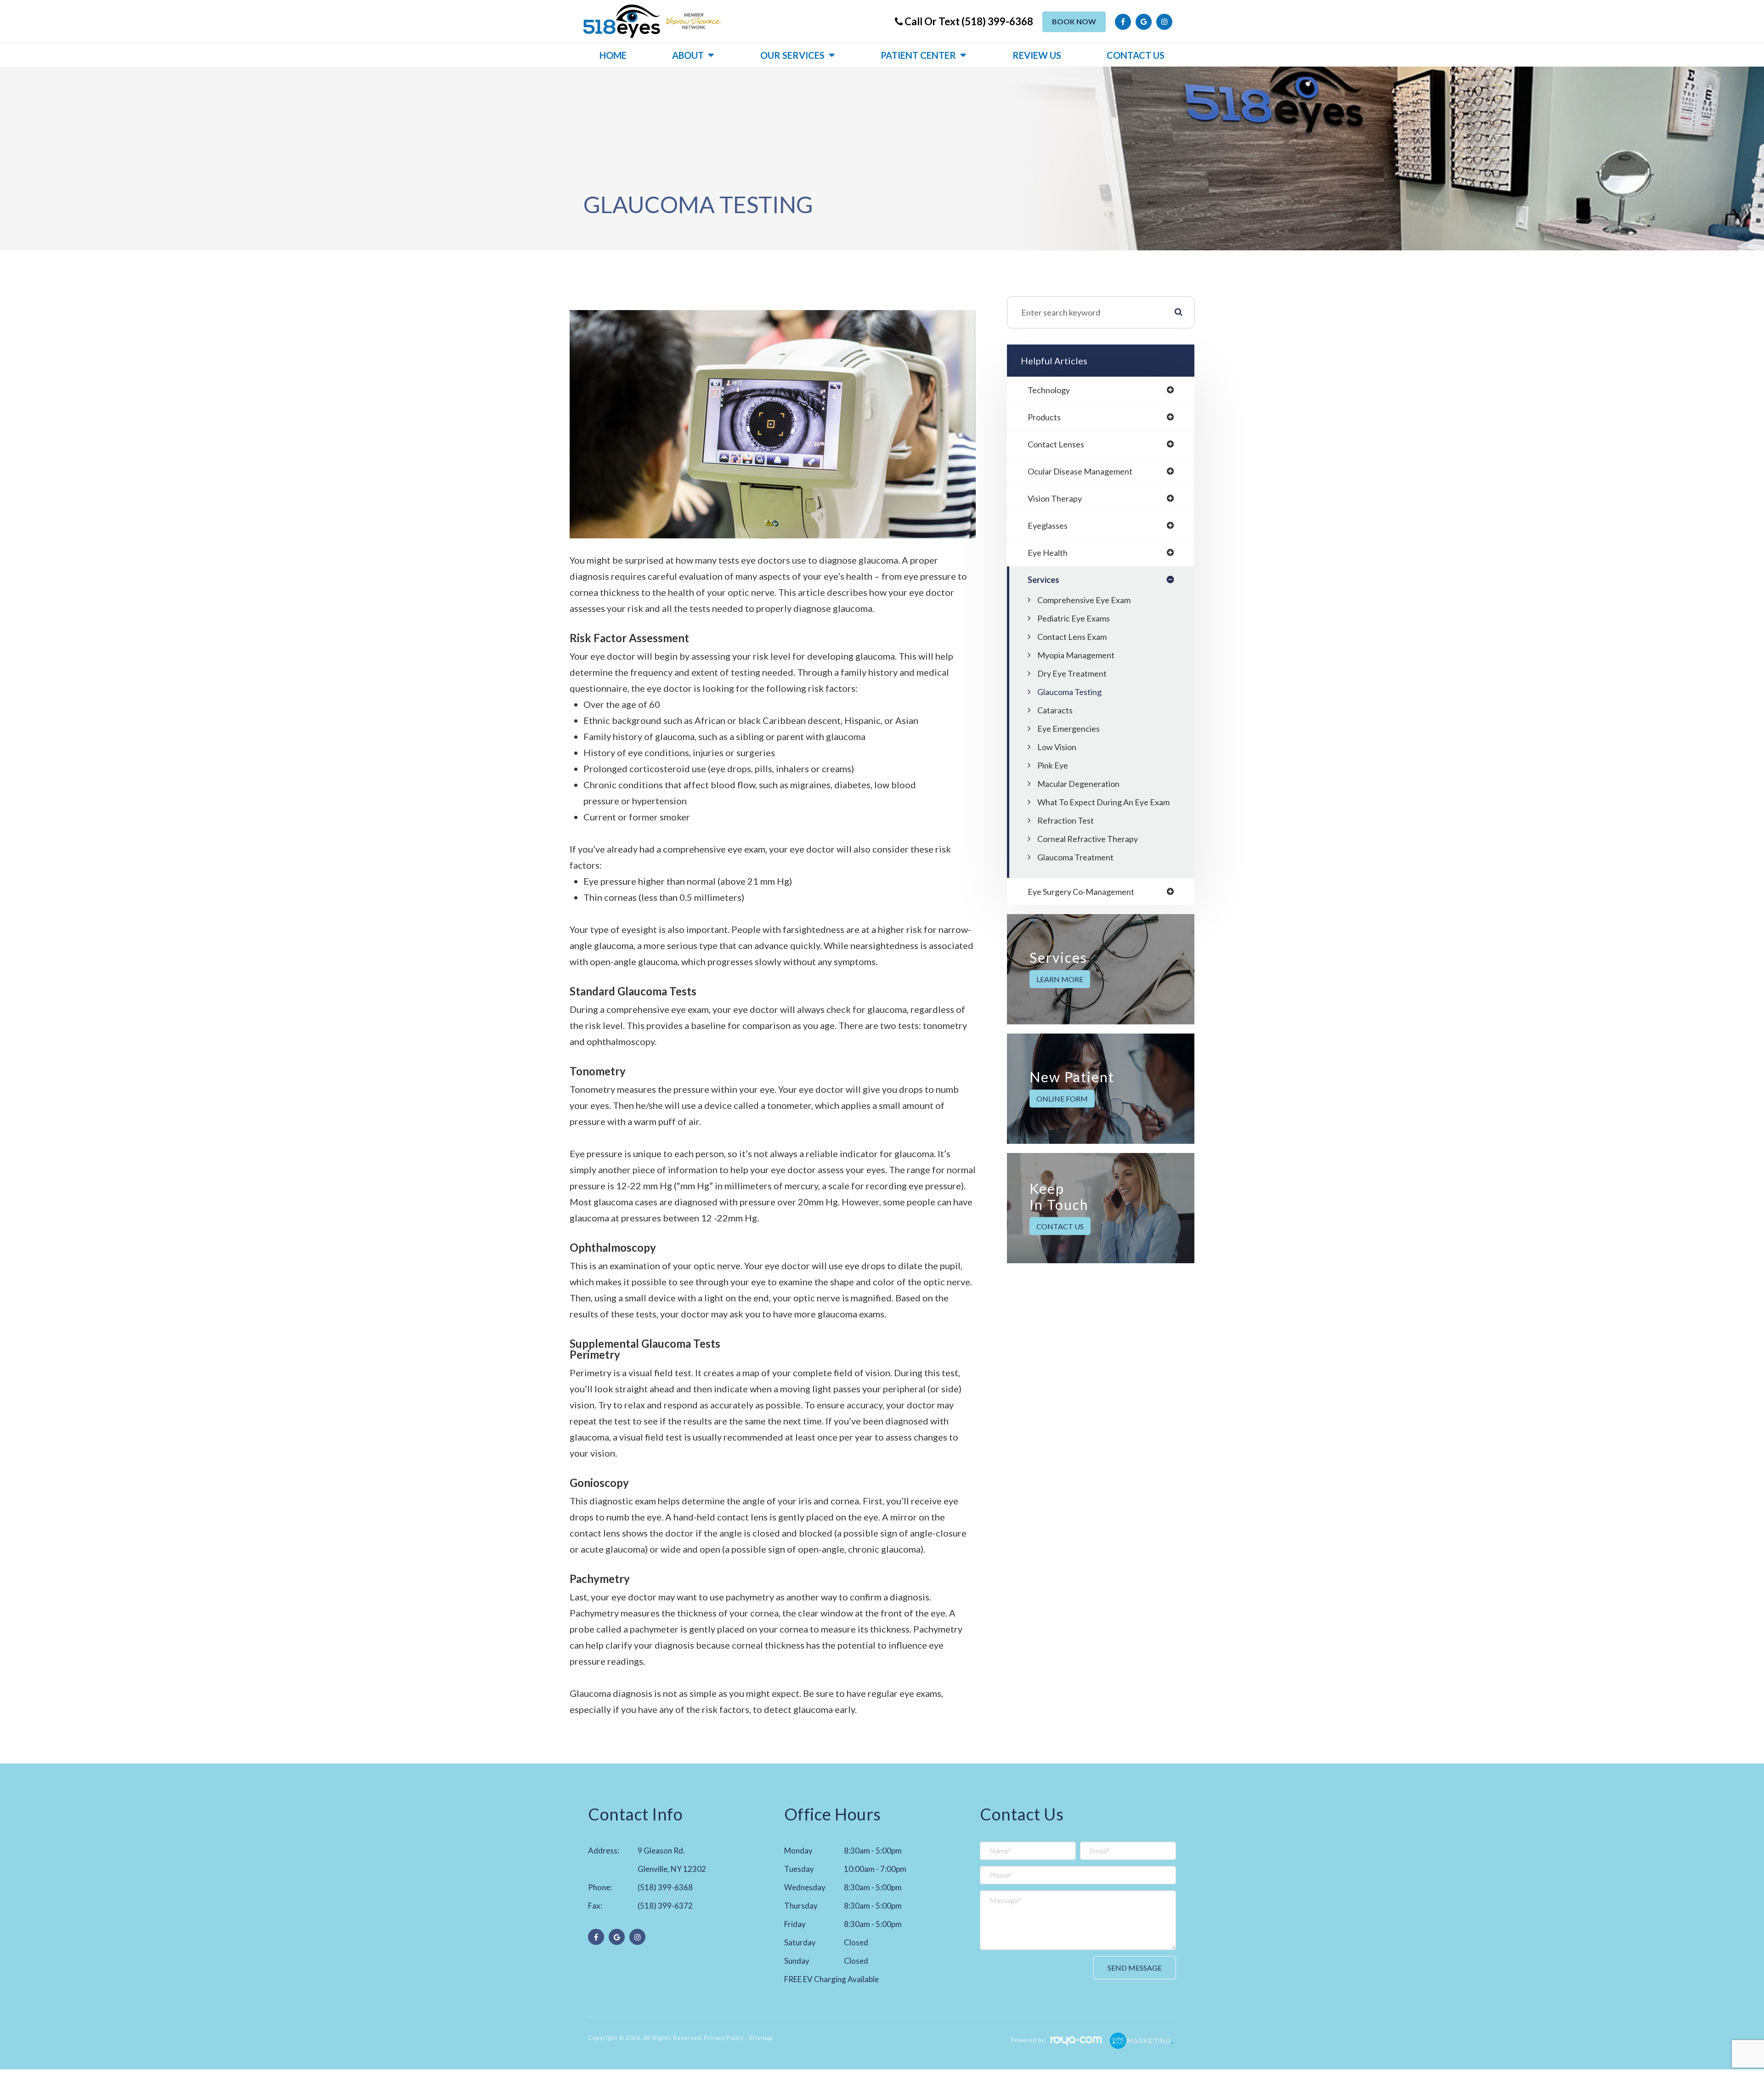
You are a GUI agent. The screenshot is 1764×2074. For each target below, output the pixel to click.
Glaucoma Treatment (1075, 857)
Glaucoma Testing (1069, 692)
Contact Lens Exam (1072, 637)
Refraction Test (1066, 820)
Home (613, 55)
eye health (1048, 553)
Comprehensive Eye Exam (1084, 600)
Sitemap (761, 2038)
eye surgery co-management (1081, 892)
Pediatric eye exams (1074, 618)
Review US (1037, 55)
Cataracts (1055, 710)
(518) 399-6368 (665, 1887)
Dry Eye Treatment (1072, 673)
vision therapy (1055, 498)
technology (1049, 390)
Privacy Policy (724, 2038)
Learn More (1060, 979)
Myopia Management (1076, 655)
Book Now (1074, 21)
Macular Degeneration (1078, 784)
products (1044, 417)
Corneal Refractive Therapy (1088, 839)
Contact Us (1136, 55)
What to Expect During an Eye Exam (1103, 802)
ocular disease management (1080, 471)
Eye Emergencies (1069, 729)
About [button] (688, 55)
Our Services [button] (792, 55)
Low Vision (1057, 747)
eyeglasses (1048, 526)
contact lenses (1056, 444)
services (1043, 580)
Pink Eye (1053, 765)
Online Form (1062, 1099)
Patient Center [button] (918, 55)
